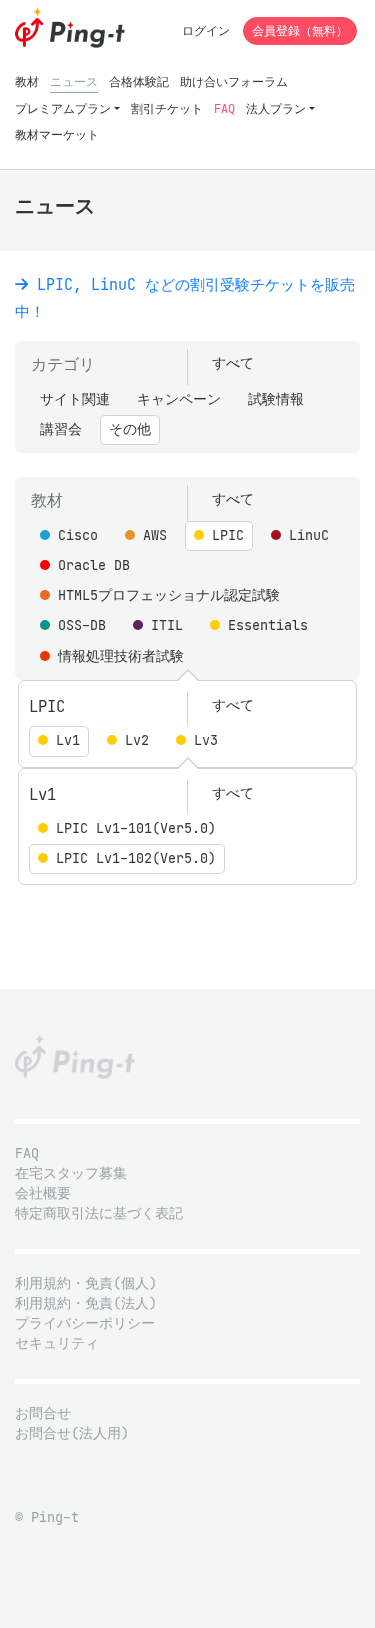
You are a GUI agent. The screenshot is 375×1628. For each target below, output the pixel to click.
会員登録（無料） (300, 30)
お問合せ (43, 1413)
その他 (130, 429)
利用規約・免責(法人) (86, 1303)
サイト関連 (75, 399)
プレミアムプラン (63, 108)
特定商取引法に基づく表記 (99, 1213)
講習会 (61, 429)
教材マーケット (57, 134)
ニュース (74, 81)
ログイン (206, 30)
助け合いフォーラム (234, 81)
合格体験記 (139, 81)
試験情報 (276, 399)
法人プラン (276, 108)
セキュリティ (57, 1343)
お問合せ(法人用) (72, 1433)
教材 (27, 81)
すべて (233, 363)
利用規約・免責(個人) (86, 1283)
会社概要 (43, 1193)
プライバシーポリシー (85, 1323)
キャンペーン (179, 399)
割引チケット (167, 108)
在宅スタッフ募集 (71, 1173)
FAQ (224, 108)
